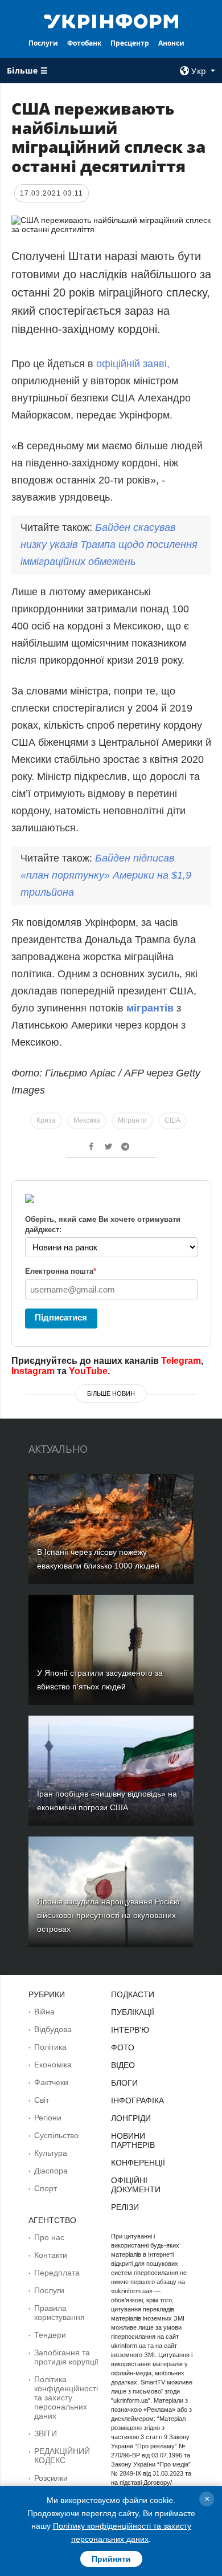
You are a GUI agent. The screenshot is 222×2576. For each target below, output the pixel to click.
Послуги (43, 43)
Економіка (53, 2065)
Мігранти (132, 1120)
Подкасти (133, 1994)
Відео (123, 2065)
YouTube (88, 1371)
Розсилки (51, 2478)
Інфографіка (137, 2100)
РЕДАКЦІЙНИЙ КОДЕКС (62, 2456)
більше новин (111, 1393)
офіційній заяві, (131, 364)
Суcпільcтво (56, 2135)
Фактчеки (51, 2082)
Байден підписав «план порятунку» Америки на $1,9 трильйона (106, 875)
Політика (50, 2047)
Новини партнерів (133, 2140)
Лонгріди (131, 2118)
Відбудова (53, 2029)
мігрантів (151, 1008)
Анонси (171, 43)
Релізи (125, 2207)
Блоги (124, 2083)
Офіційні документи (136, 2185)
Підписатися (61, 1317)
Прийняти (111, 2559)
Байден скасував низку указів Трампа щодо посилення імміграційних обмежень (109, 545)
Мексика (87, 1120)
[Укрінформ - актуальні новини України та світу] (111, 21)
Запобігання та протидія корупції (66, 2357)
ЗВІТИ (46, 2433)
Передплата (57, 2273)
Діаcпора (51, 2171)
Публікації (133, 2012)
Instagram (33, 1371)
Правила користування (59, 2313)
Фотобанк (84, 43)
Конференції (138, 2163)
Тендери (50, 2335)
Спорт (46, 2188)
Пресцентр (130, 43)
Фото (123, 2047)
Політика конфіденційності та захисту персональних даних (66, 2398)
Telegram (181, 1361)
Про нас (49, 2237)
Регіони (48, 2118)
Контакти (51, 2255)
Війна (44, 2012)
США (172, 1120)
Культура (51, 2153)
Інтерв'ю (130, 2030)
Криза (46, 1120)
